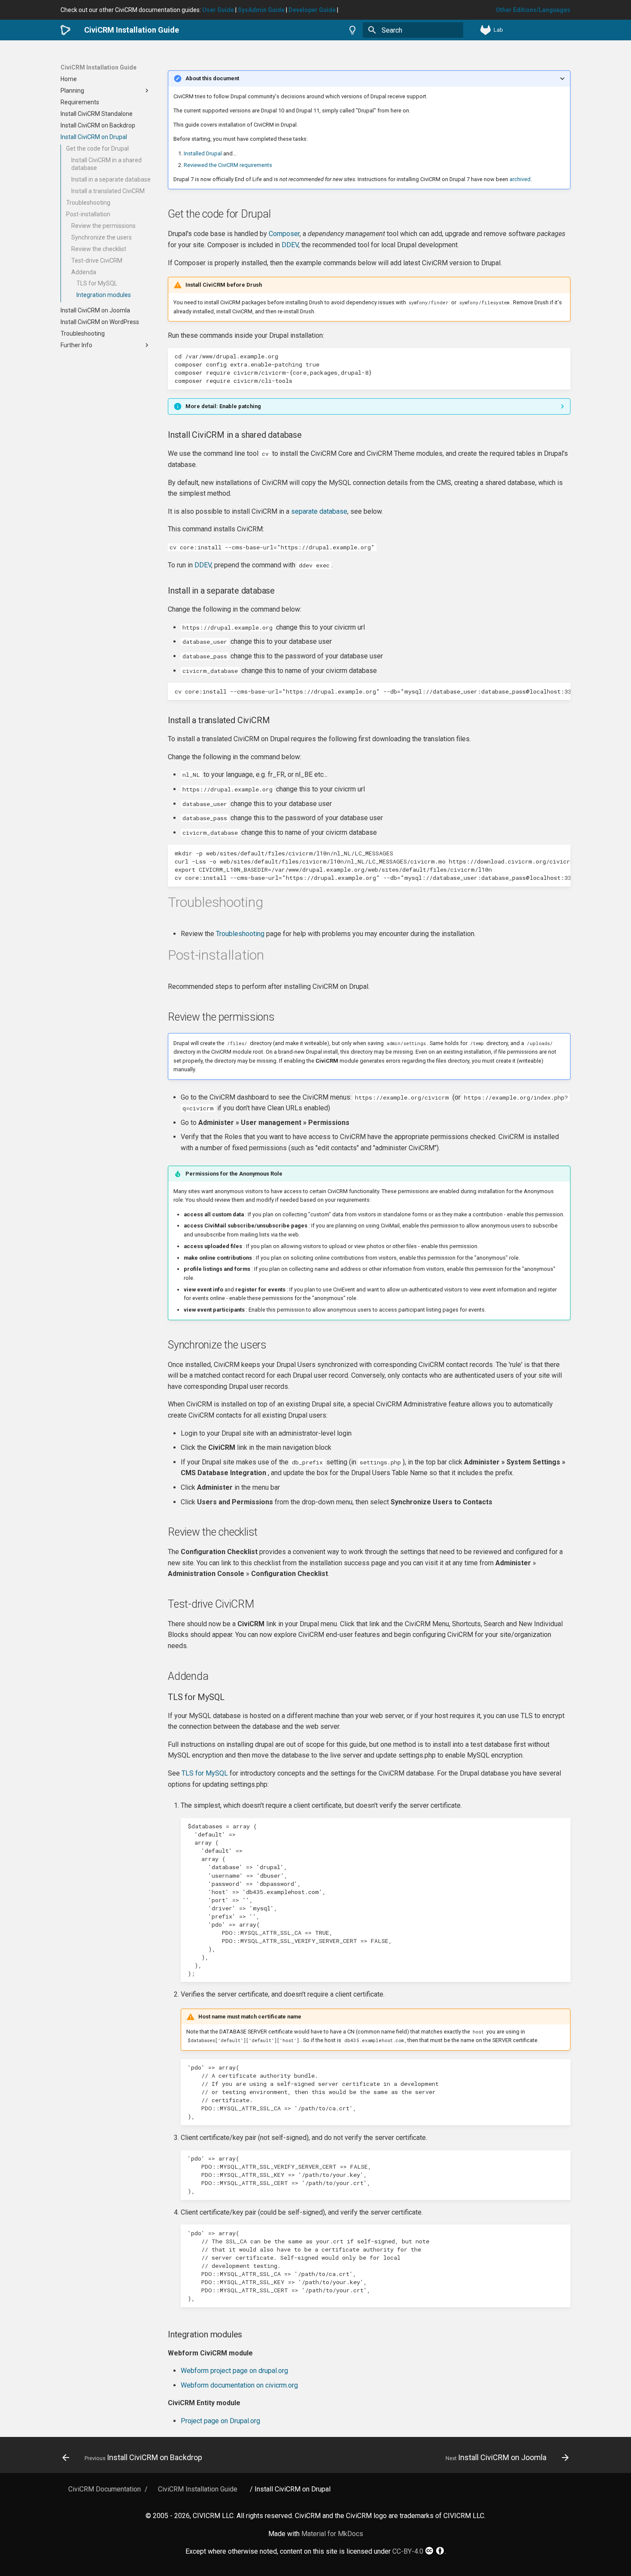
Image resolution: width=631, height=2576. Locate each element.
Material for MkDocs (332, 2534)
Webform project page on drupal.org (234, 2371)
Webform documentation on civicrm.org (239, 2385)
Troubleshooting (240, 934)
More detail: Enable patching (223, 406)
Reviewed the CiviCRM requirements (228, 165)
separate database (319, 511)
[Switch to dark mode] (352, 30)
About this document (212, 78)
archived (520, 179)
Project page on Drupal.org (220, 2421)
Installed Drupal (203, 153)
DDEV (290, 245)
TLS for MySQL (205, 1773)
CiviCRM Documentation (105, 2489)
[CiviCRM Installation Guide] (65, 30)
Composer (284, 234)
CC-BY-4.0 (408, 2551)
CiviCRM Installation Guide (99, 67)
